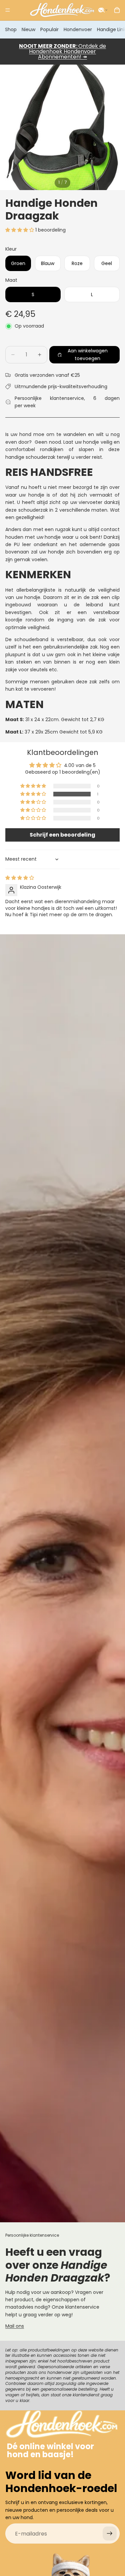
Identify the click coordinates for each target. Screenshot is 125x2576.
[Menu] (8, 10)
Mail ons (15, 2326)
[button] (103, 10)
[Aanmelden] (110, 2534)
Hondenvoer (78, 29)
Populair (49, 29)
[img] (20, 878)
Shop (11, 29)
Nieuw (28, 29)
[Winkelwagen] (117, 10)
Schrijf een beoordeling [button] (62, 835)
